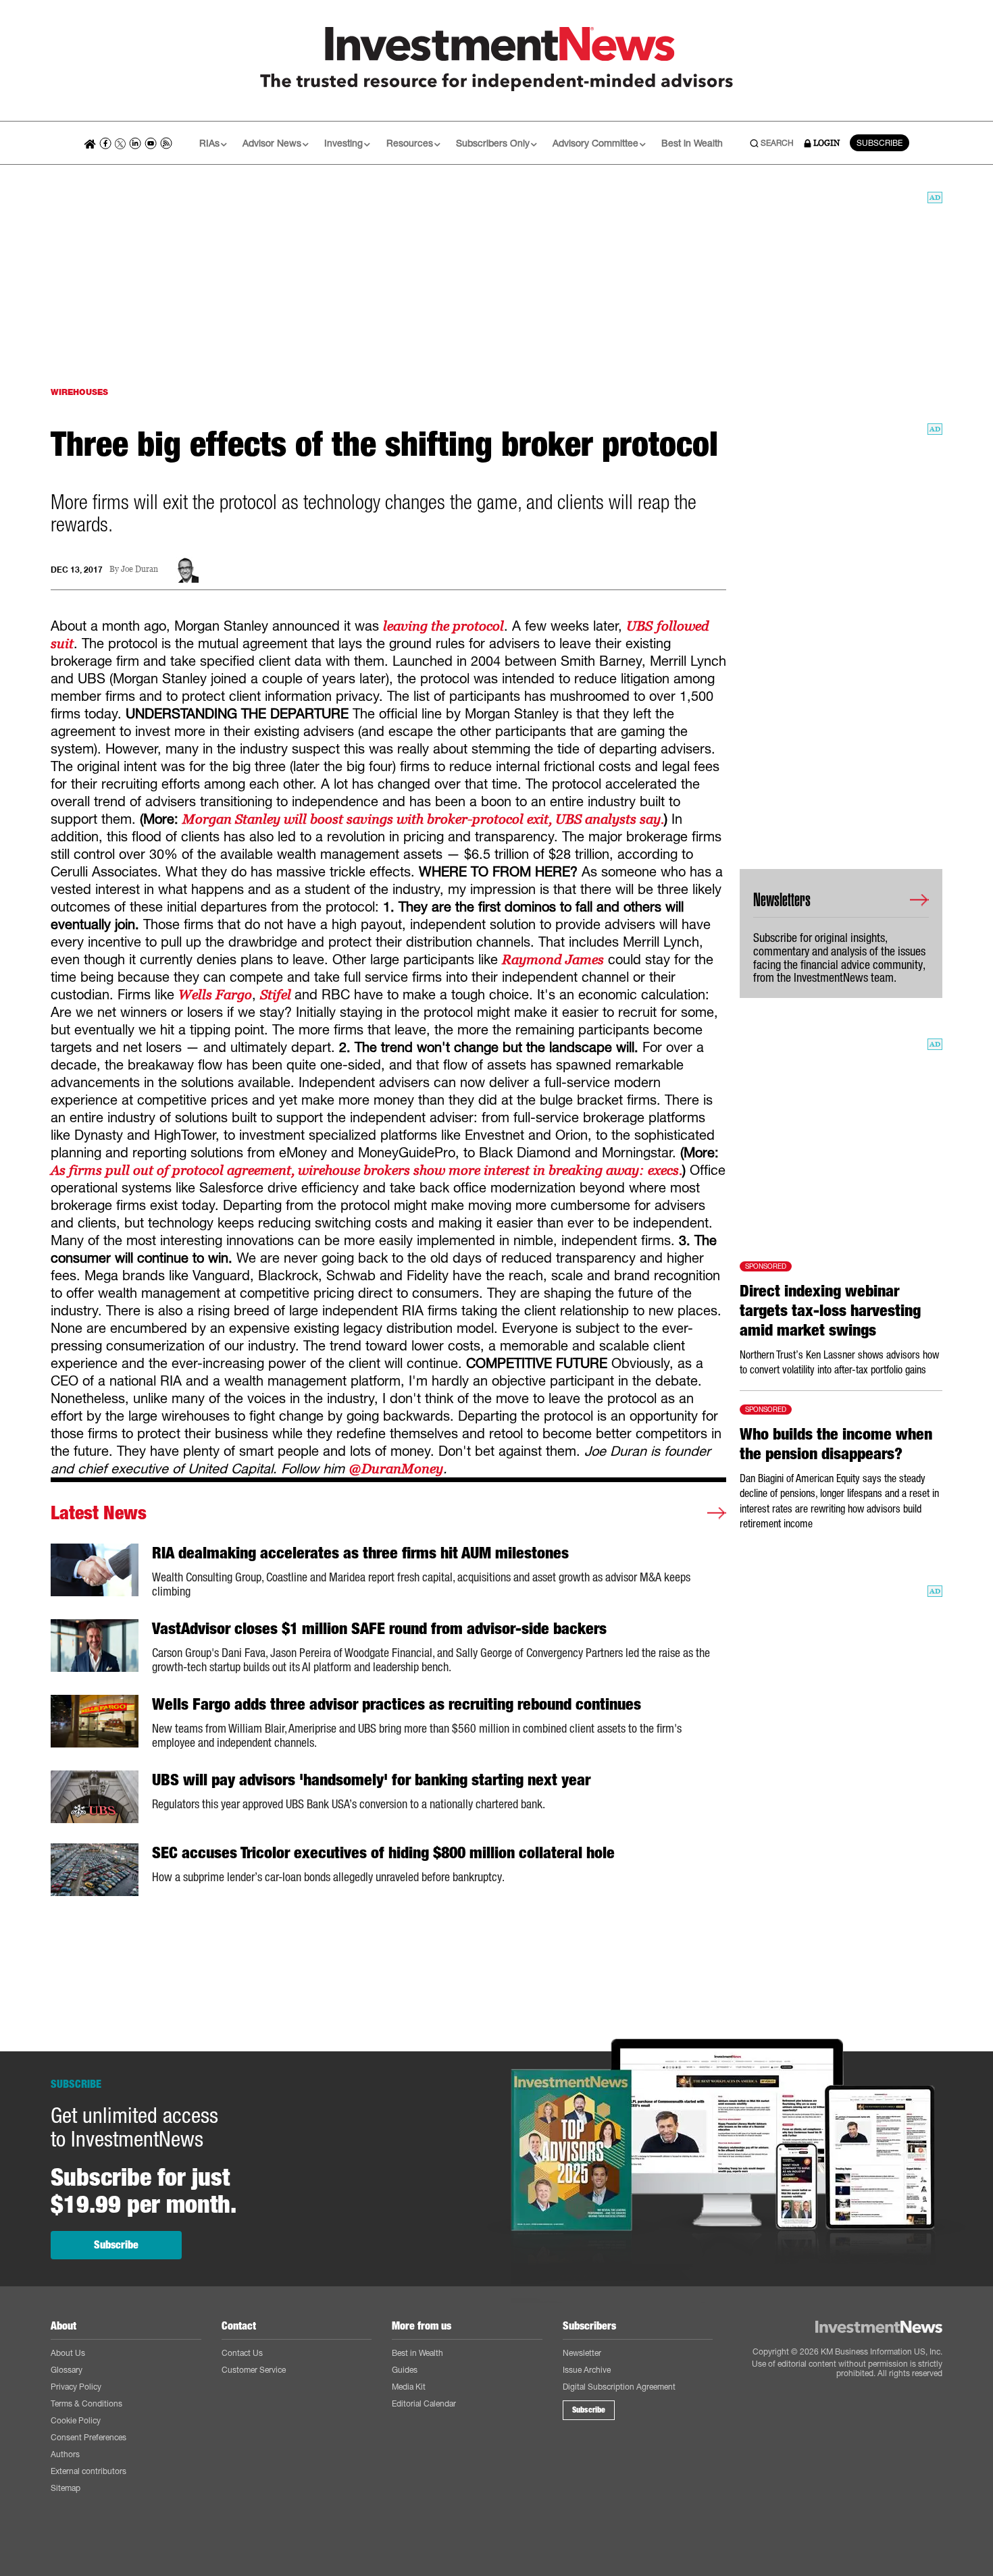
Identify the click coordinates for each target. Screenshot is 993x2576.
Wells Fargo (215, 995)
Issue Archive (587, 2370)
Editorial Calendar (424, 2403)
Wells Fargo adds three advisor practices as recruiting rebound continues (397, 1704)
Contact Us (242, 2353)
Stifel (277, 995)
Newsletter (582, 2353)
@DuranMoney (396, 1469)
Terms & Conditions (86, 2403)
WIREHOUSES (79, 392)
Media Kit (409, 2387)
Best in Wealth (692, 143)
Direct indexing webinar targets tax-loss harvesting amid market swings (830, 1311)
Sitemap (66, 2488)
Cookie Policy (76, 2420)
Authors (65, 2454)
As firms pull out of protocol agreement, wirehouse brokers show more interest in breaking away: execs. (366, 1170)
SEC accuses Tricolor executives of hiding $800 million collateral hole (383, 1853)
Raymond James (553, 960)
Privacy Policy (76, 2387)
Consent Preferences (88, 2437)
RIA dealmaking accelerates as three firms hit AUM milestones (360, 1553)
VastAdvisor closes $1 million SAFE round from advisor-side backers (379, 1629)
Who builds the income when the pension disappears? (836, 1444)
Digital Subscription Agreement (619, 2387)
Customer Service (254, 2370)
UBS (639, 626)
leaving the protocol (443, 626)
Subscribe (116, 2245)
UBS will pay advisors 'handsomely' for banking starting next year (371, 1780)
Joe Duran (139, 570)
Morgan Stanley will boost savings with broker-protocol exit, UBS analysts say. (423, 819)
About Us (68, 2353)
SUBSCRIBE (880, 143)
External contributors (88, 2471)
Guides (405, 2370)
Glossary (67, 2370)
